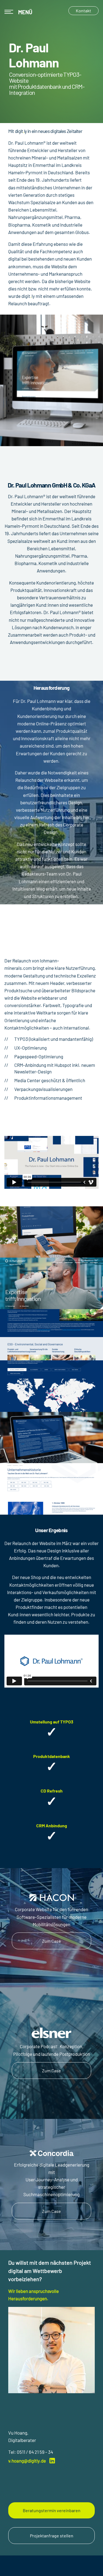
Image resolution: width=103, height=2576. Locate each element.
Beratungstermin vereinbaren (52, 2510)
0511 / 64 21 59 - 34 (35, 2452)
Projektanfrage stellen (52, 2536)
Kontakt (83, 11)
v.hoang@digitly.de (27, 2461)
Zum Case (51, 1941)
